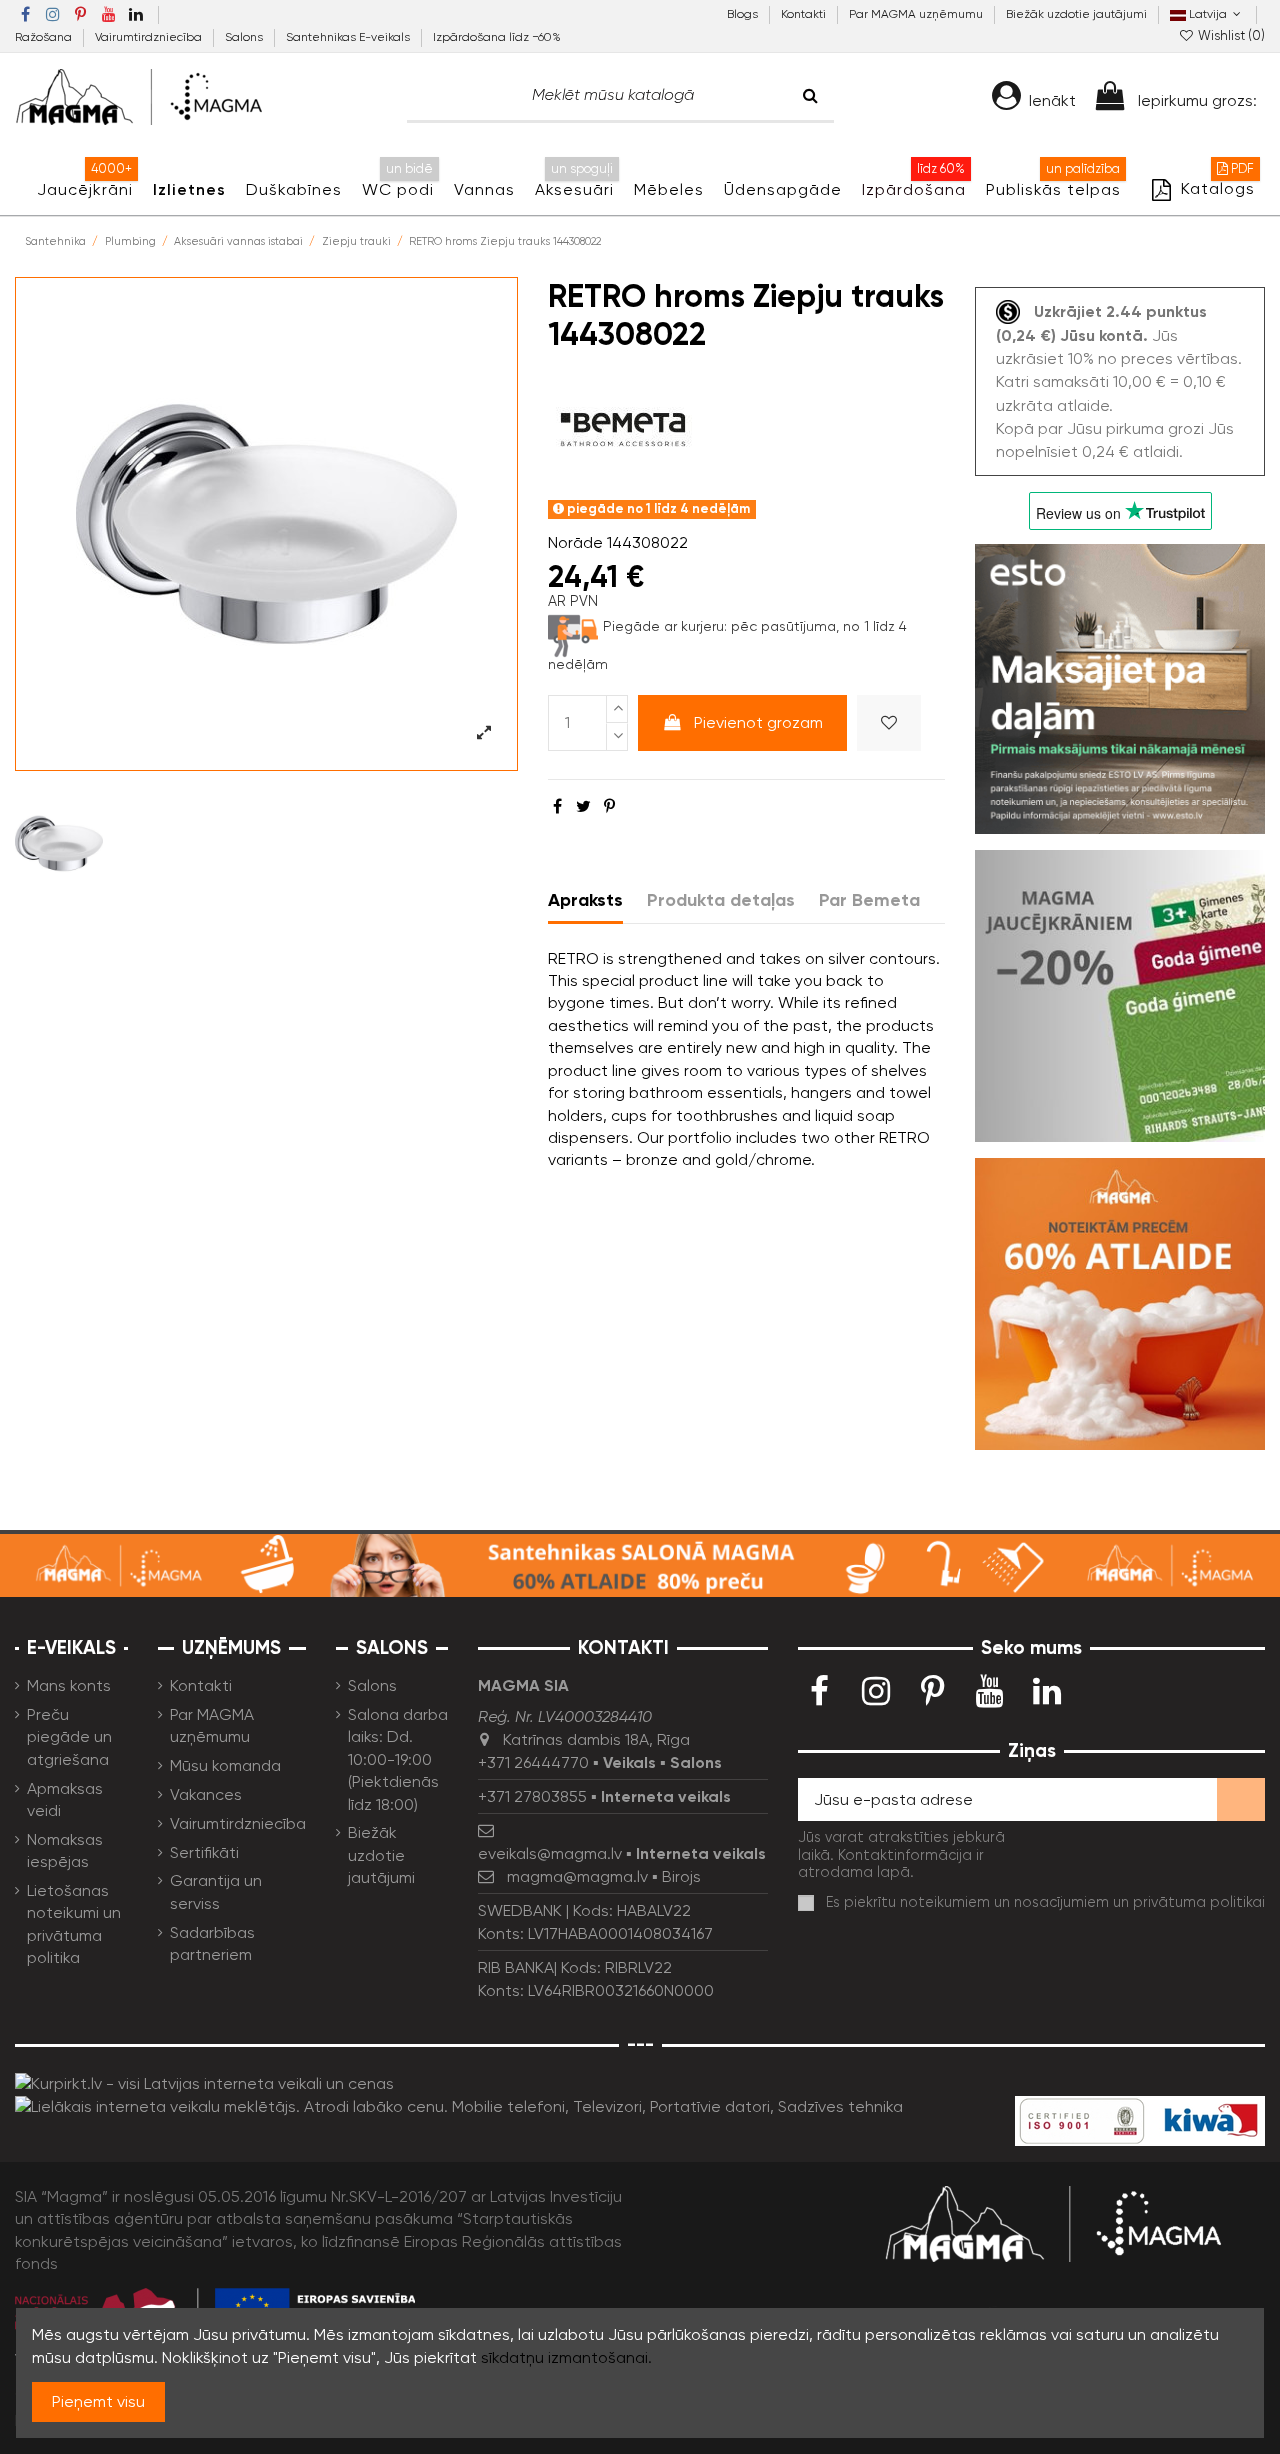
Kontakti (805, 14)
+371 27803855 (532, 1796)
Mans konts (69, 1685)
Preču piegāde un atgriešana (69, 1737)
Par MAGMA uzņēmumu (917, 14)
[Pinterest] (609, 806)
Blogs (744, 14)
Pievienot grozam (758, 722)
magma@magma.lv (577, 1876)
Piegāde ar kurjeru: (665, 626)
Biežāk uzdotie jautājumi (1076, 14)
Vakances (206, 1794)
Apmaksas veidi (65, 1799)
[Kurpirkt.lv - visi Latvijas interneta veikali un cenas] (204, 2082)
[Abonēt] (1241, 1799)
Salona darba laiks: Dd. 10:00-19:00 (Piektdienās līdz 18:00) (398, 1759)
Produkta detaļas (721, 900)
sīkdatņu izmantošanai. (566, 2357)
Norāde (575, 542)
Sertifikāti (204, 1852)
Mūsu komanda (225, 1765)
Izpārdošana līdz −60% (497, 37)
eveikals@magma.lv (550, 1853)
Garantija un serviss (216, 1891)
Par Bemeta (869, 900)
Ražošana (45, 37)
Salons (245, 37)
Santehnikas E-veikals (349, 37)
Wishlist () (1230, 35)
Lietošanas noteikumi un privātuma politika (74, 1924)
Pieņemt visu (98, 2401)
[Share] (557, 806)
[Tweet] (583, 806)
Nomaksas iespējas (65, 1850)
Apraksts (585, 900)
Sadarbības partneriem (212, 1943)
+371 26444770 (533, 1762)
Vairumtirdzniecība (150, 37)
